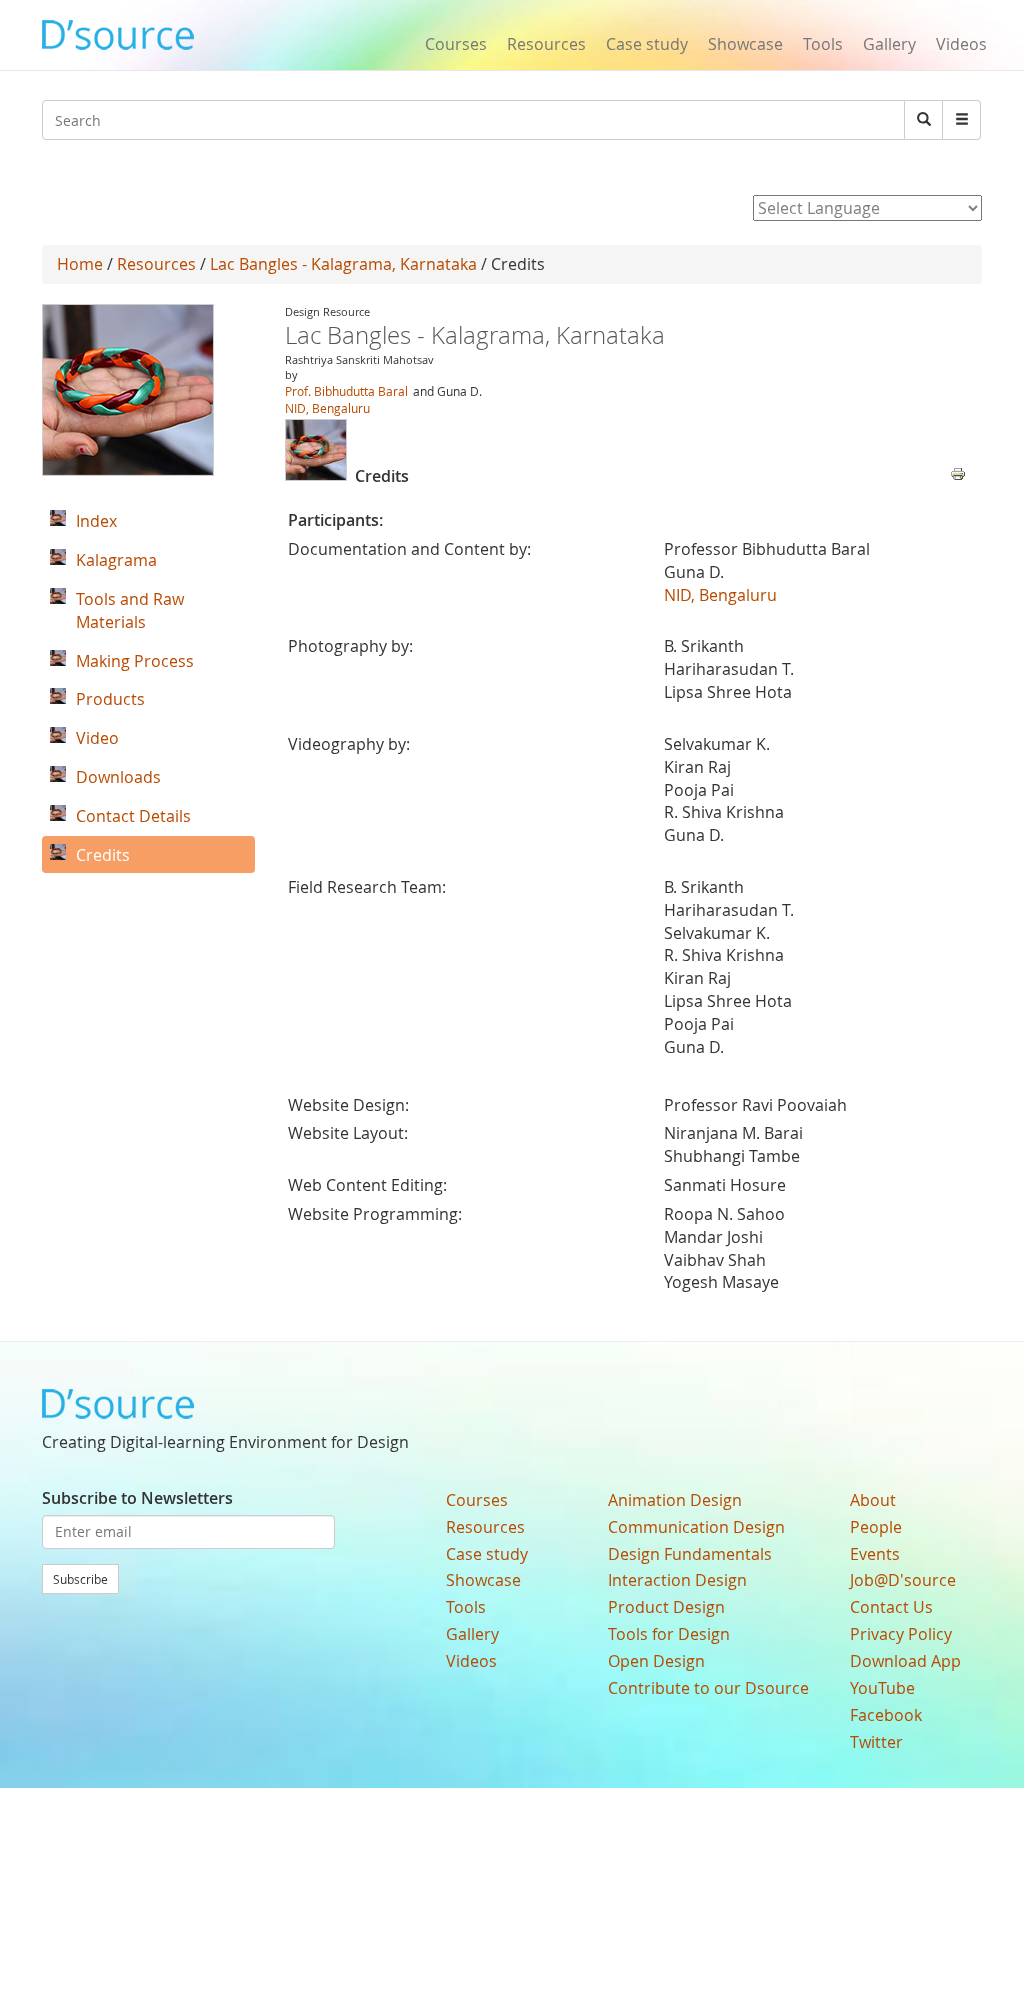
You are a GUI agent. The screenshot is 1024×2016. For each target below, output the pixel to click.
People (876, 1527)
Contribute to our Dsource (708, 1688)
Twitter (876, 1742)
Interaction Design (677, 1580)
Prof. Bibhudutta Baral (346, 391)
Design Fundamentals (690, 1554)
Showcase (745, 44)
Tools (823, 44)
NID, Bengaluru (327, 408)
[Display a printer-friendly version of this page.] (958, 472)
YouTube (882, 1688)
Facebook (886, 1715)
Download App (905, 1661)
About (873, 1500)
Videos (961, 44)
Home (80, 264)
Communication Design (696, 1527)
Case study (647, 44)
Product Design (666, 1607)
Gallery (889, 44)
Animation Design (675, 1500)
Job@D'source (903, 1580)
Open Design (656, 1661)
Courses (456, 44)
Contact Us (891, 1607)
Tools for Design (669, 1634)
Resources (546, 44)
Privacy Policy (901, 1634)
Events (875, 1554)
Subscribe (80, 1579)
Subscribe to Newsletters (137, 1498)
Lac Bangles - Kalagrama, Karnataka (343, 264)
